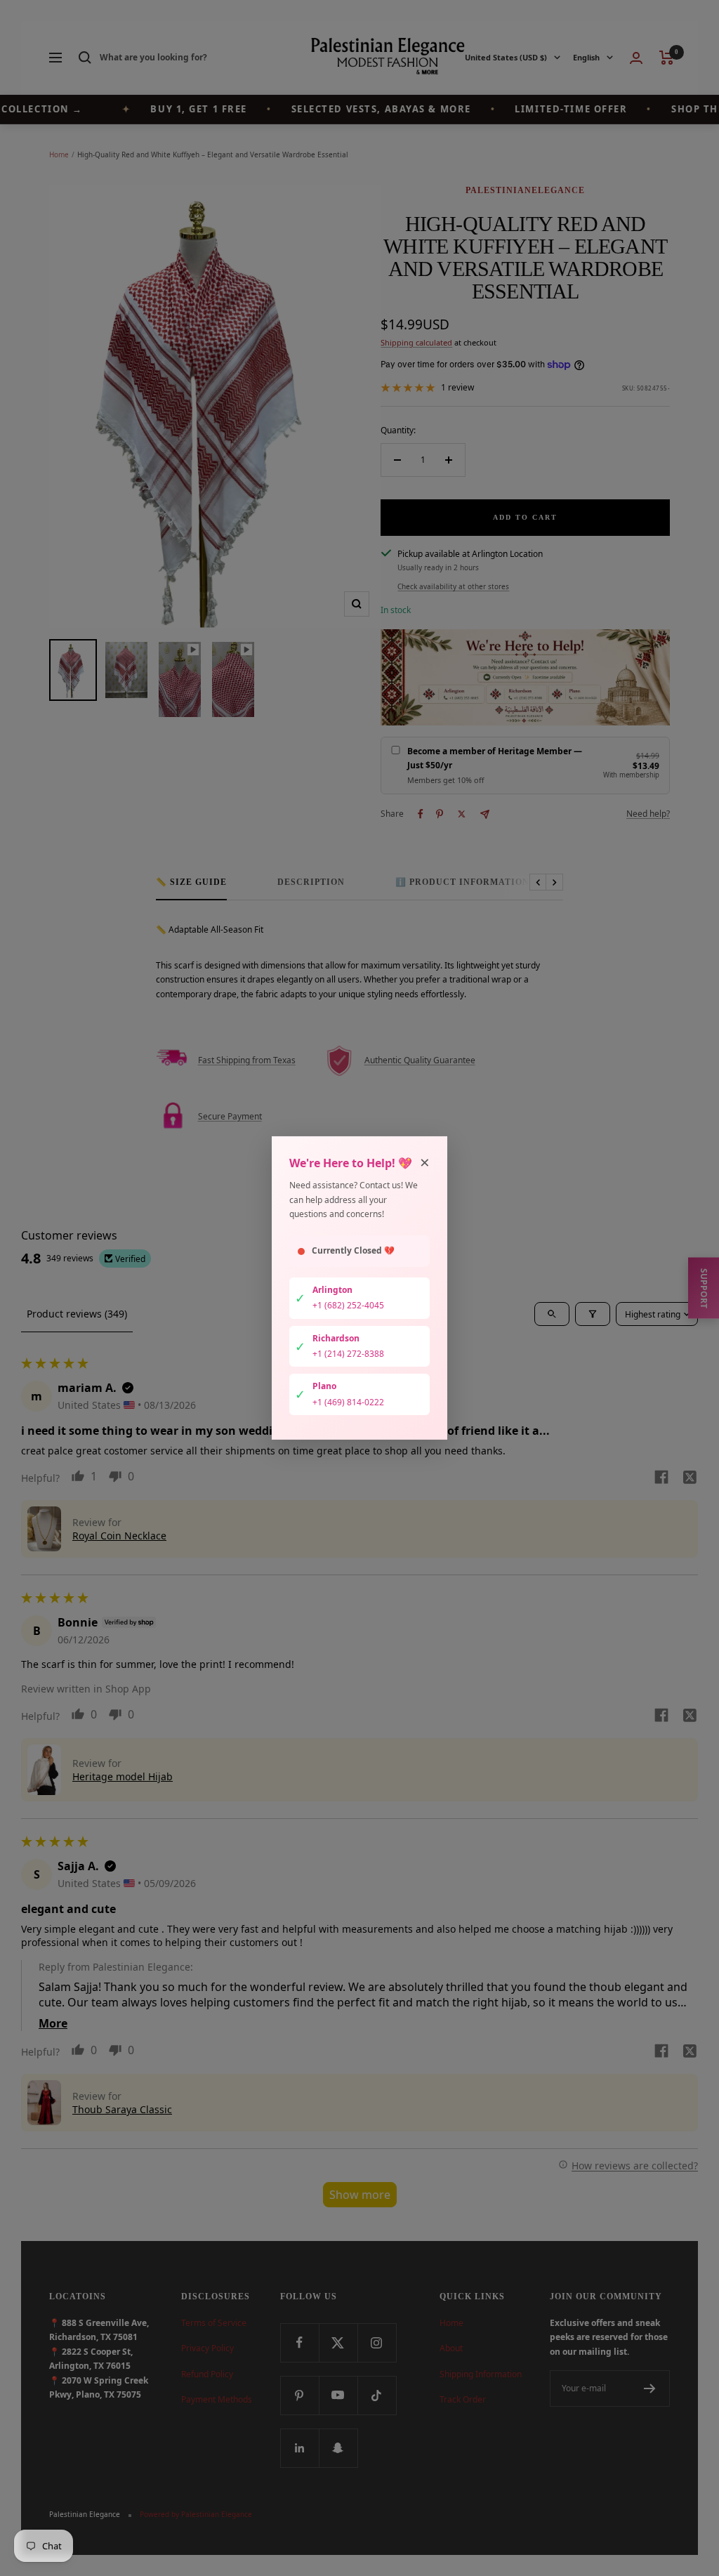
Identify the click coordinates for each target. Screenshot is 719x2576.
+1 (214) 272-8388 (348, 1354)
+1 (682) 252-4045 (348, 1305)
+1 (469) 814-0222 (348, 1402)
